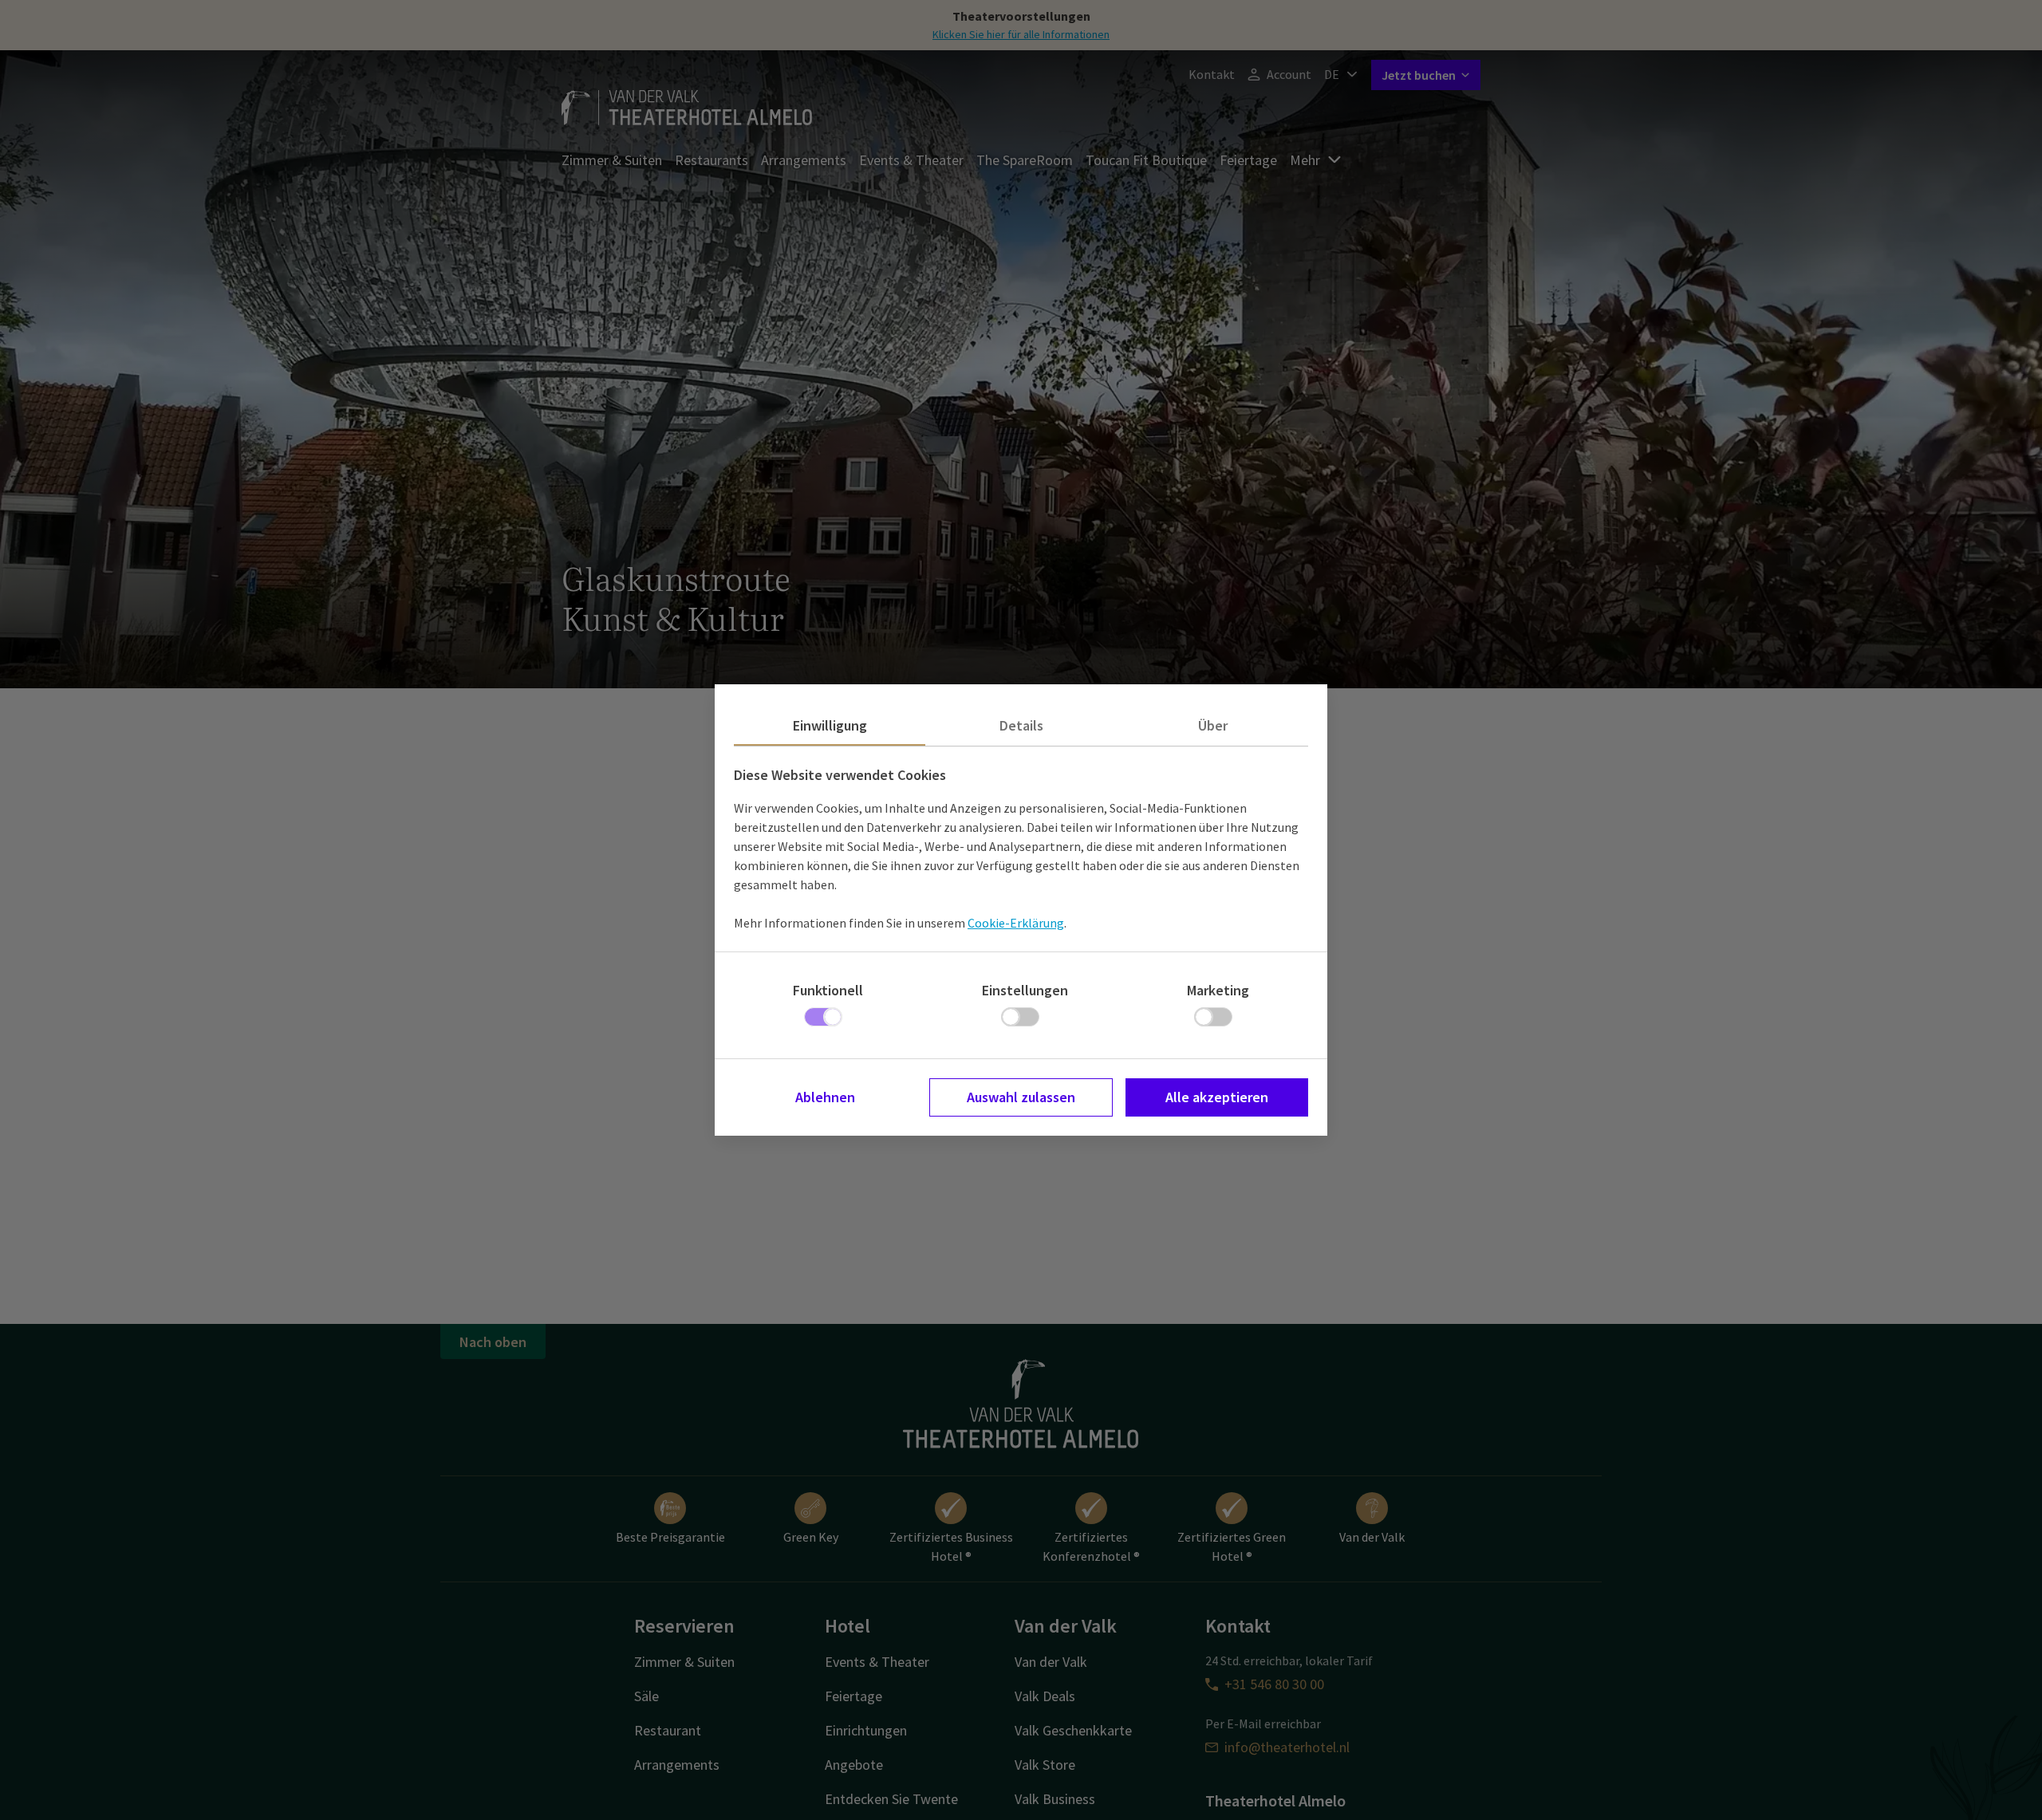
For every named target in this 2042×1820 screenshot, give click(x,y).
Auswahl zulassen (1021, 1097)
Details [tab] (1021, 725)
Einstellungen (1025, 990)
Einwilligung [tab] (830, 725)
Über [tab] (1213, 725)
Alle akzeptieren (1217, 1097)
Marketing (1218, 990)
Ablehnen (825, 1097)
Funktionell (828, 990)
